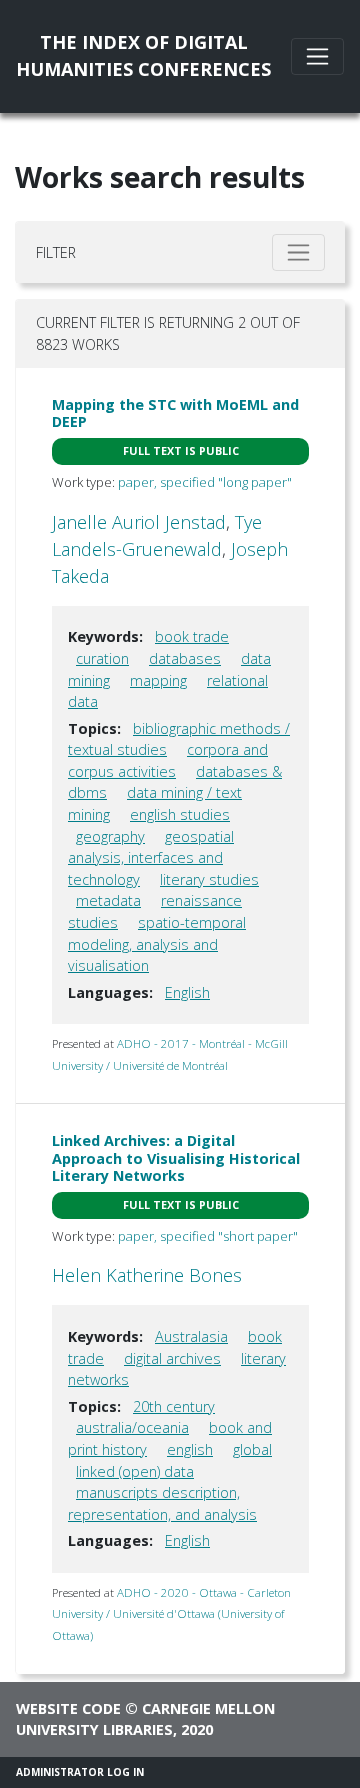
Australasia (191, 1336)
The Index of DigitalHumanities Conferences (143, 55)
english (190, 1449)
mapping (158, 680)
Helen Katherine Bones (147, 1275)
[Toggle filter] (298, 252)
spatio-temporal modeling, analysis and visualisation (157, 944)
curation (102, 658)
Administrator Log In (80, 1772)
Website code (68, 1708)
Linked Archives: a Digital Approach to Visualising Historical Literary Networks (176, 1158)
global (252, 1449)
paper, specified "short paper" (208, 1236)
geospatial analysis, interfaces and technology (151, 858)
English (187, 992)
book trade (192, 636)
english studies (180, 814)
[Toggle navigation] (317, 56)
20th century (174, 1406)
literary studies (209, 879)
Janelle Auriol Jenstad (139, 522)
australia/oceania (132, 1427)
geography (110, 836)
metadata (108, 900)
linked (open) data (135, 1471)
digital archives (172, 1358)
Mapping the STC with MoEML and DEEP (175, 413)
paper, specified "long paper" (205, 482)
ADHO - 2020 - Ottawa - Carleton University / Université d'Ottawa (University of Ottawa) (171, 1614)
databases (185, 658)
